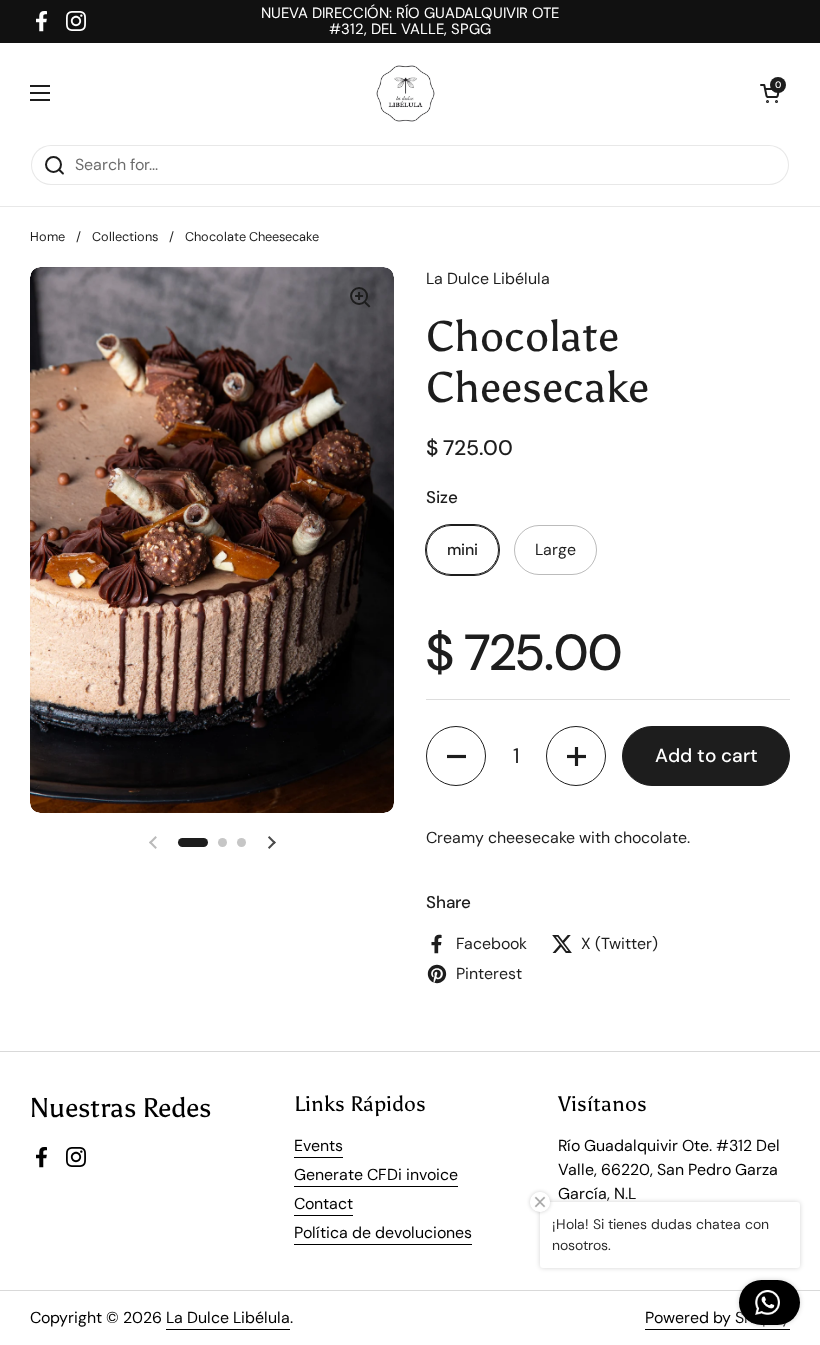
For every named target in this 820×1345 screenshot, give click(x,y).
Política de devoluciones (383, 1232)
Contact (323, 1203)
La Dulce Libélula (228, 1317)
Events (318, 1145)
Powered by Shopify (717, 1317)
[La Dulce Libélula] (405, 93)
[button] (456, 756)
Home (47, 236)
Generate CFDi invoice (376, 1174)
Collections (125, 236)
